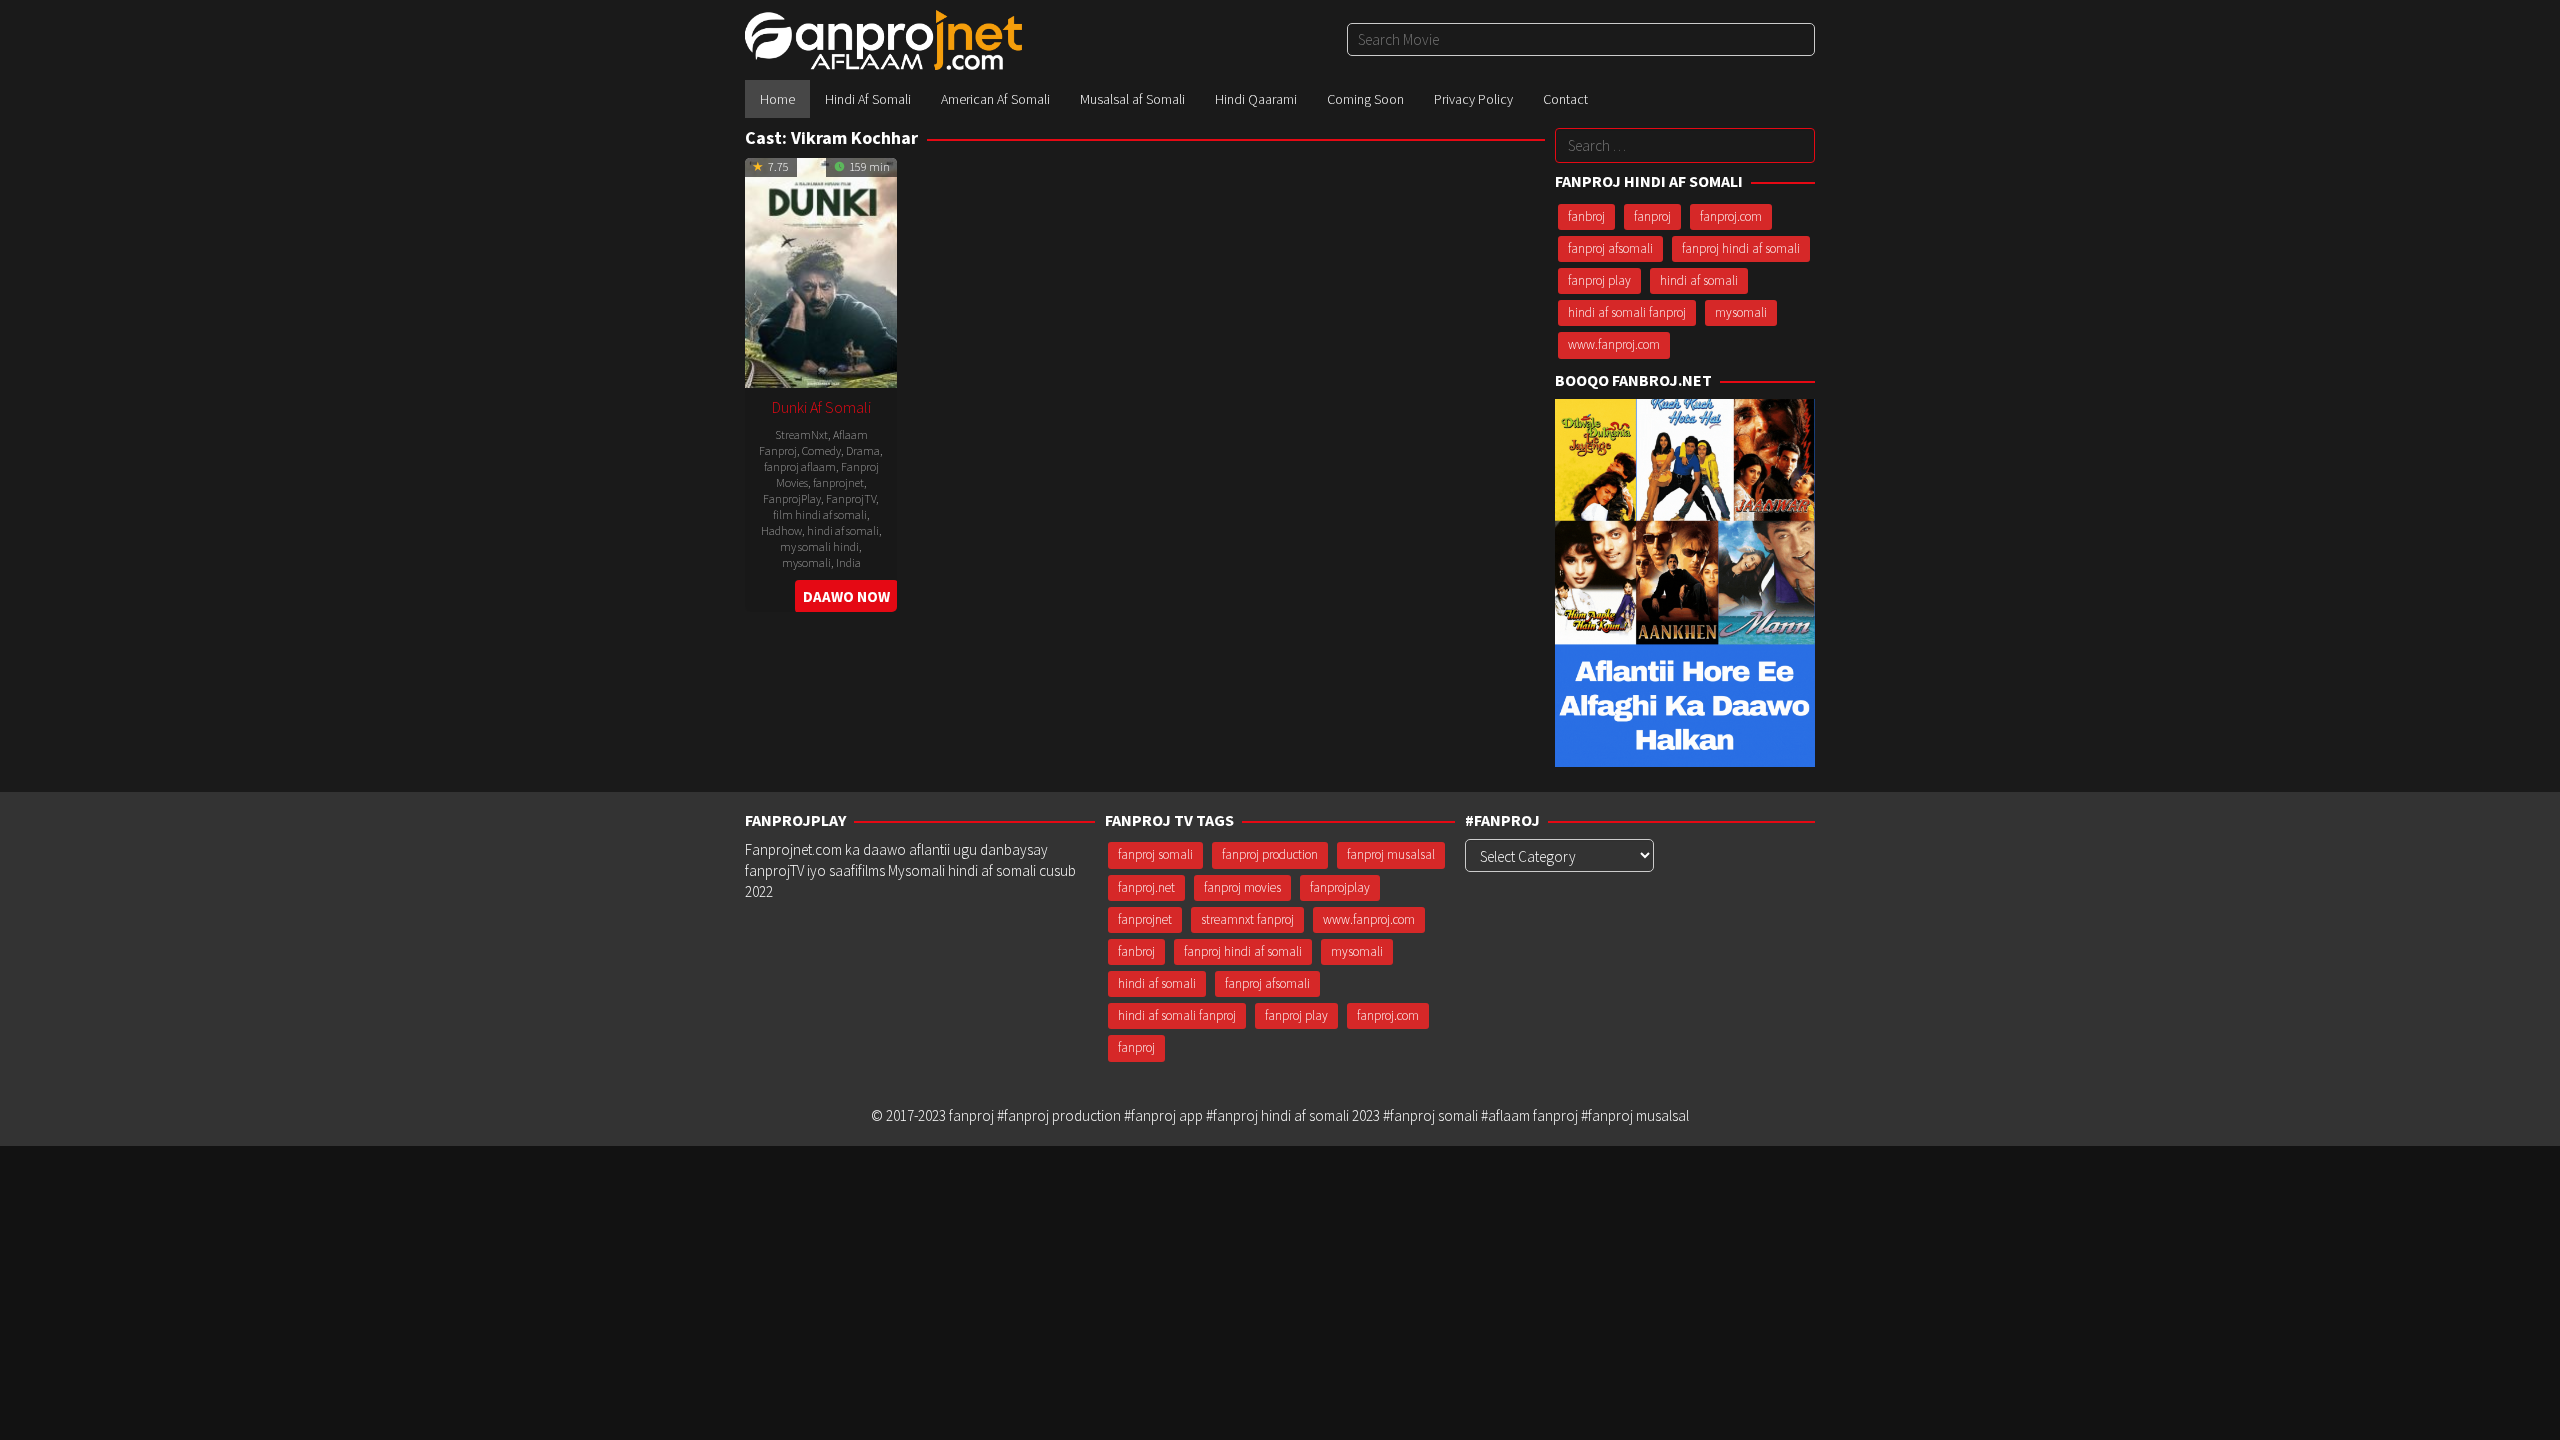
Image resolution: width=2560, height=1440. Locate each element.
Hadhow (781, 530)
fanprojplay (1340, 887)
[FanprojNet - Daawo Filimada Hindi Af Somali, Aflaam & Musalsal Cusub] (883, 38)
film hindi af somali (820, 514)
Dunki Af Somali (821, 407)
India (848, 562)
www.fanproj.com (1614, 344)
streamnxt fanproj (1247, 919)
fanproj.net (1146, 887)
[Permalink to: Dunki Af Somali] (821, 270)
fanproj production (1270, 854)
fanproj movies (1242, 887)
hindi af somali (843, 530)
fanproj (1652, 216)
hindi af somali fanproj (1627, 312)
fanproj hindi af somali (1741, 248)
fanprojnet (838, 482)
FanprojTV (851, 498)
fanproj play (1599, 280)
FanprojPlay (792, 498)
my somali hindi (819, 546)
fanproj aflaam (800, 466)
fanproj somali (1155, 854)
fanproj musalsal (1391, 854)
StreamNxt (801, 434)
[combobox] (1581, 39)
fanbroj (1586, 216)
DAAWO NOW (846, 596)
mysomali (806, 562)
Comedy (821, 450)
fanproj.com (1731, 216)
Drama (863, 450)
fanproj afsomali (1610, 248)
